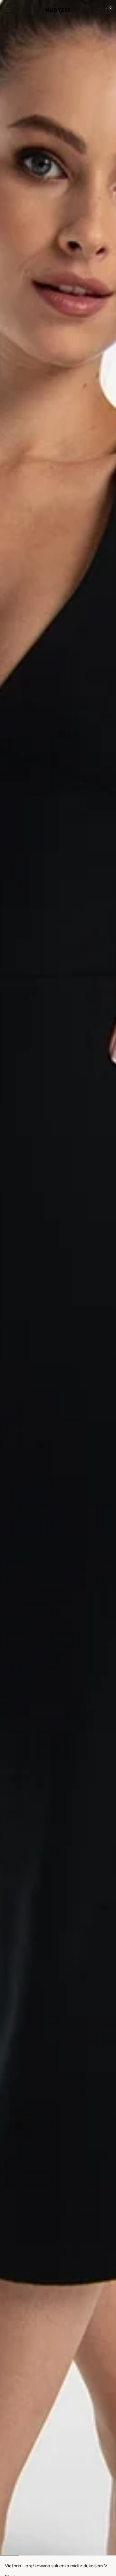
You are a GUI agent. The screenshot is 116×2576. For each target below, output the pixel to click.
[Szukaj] (97, 10)
